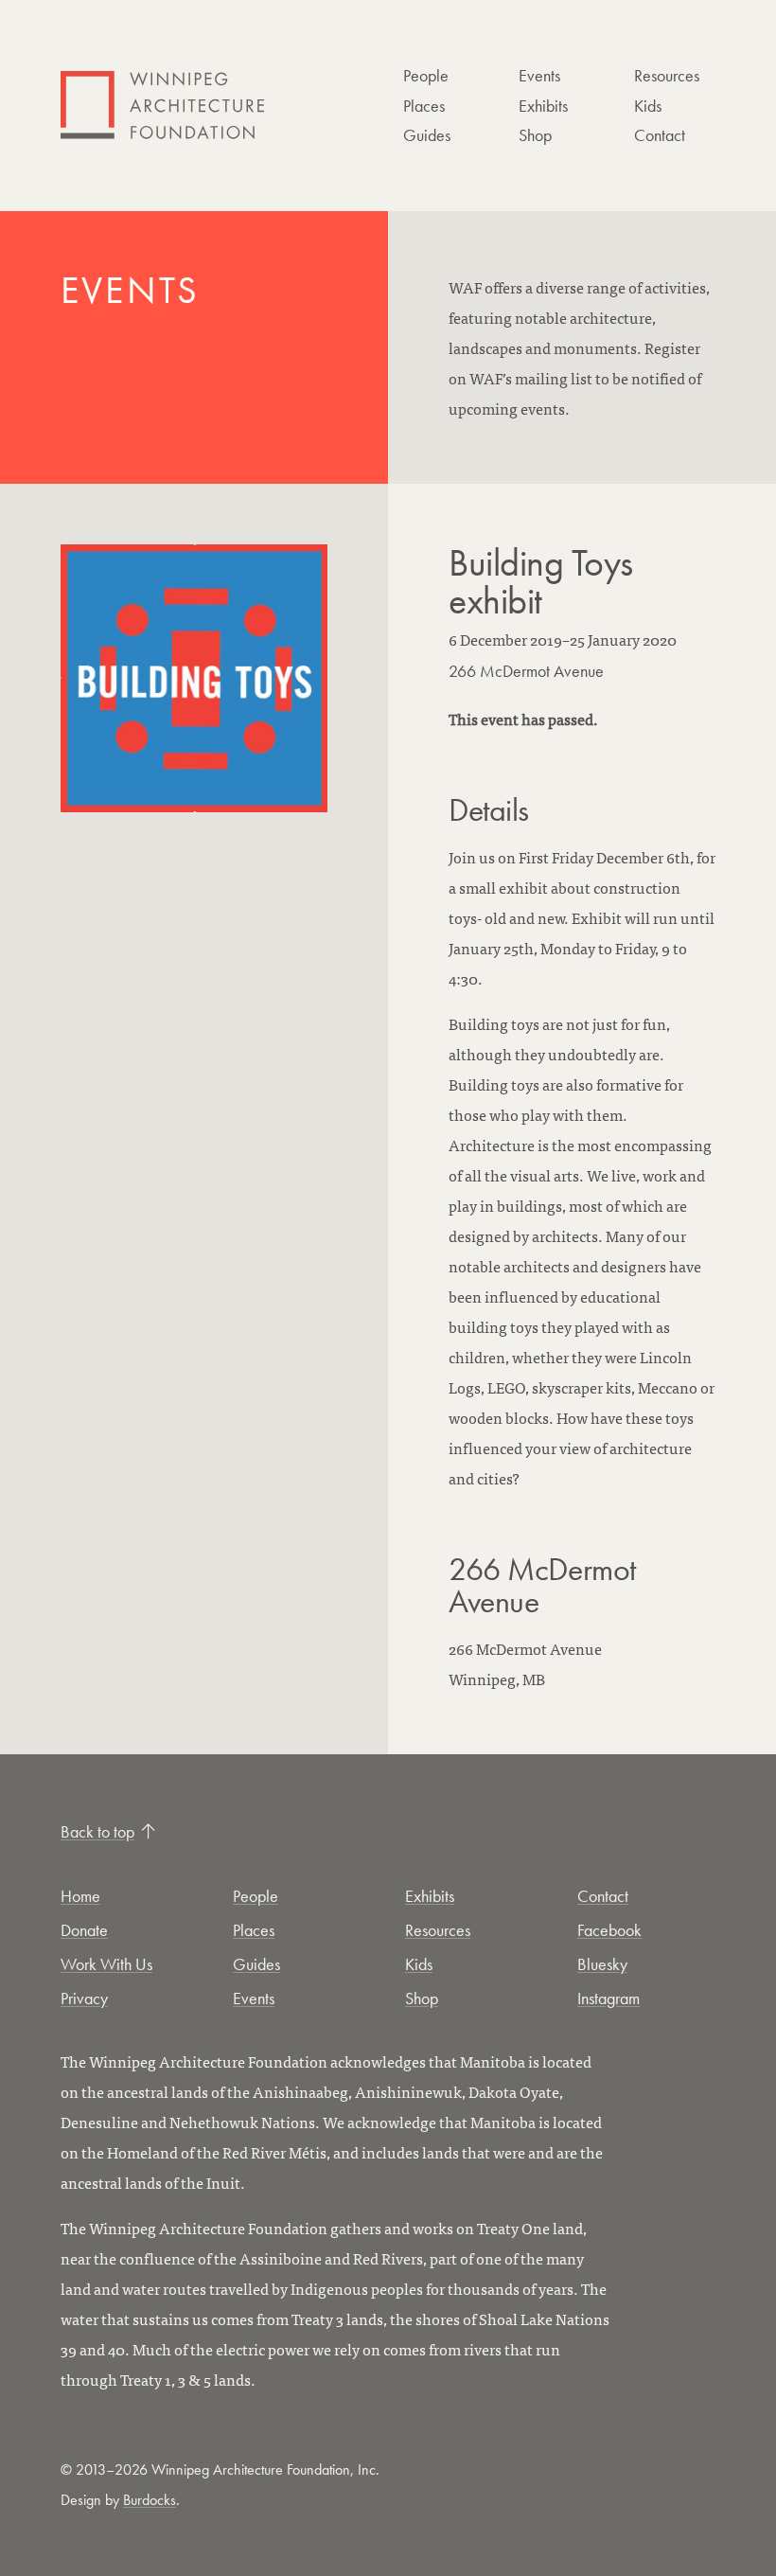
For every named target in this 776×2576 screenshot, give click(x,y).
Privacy (84, 1998)
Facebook (609, 1930)
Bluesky (602, 1964)
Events (539, 75)
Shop (535, 135)
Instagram (608, 1998)
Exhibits (543, 106)
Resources (667, 75)
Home (80, 1896)
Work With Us (106, 1964)
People (426, 75)
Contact (660, 135)
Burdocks (150, 2500)
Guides (427, 135)
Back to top (97, 1831)
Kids (648, 106)
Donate (84, 1930)
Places (424, 106)
